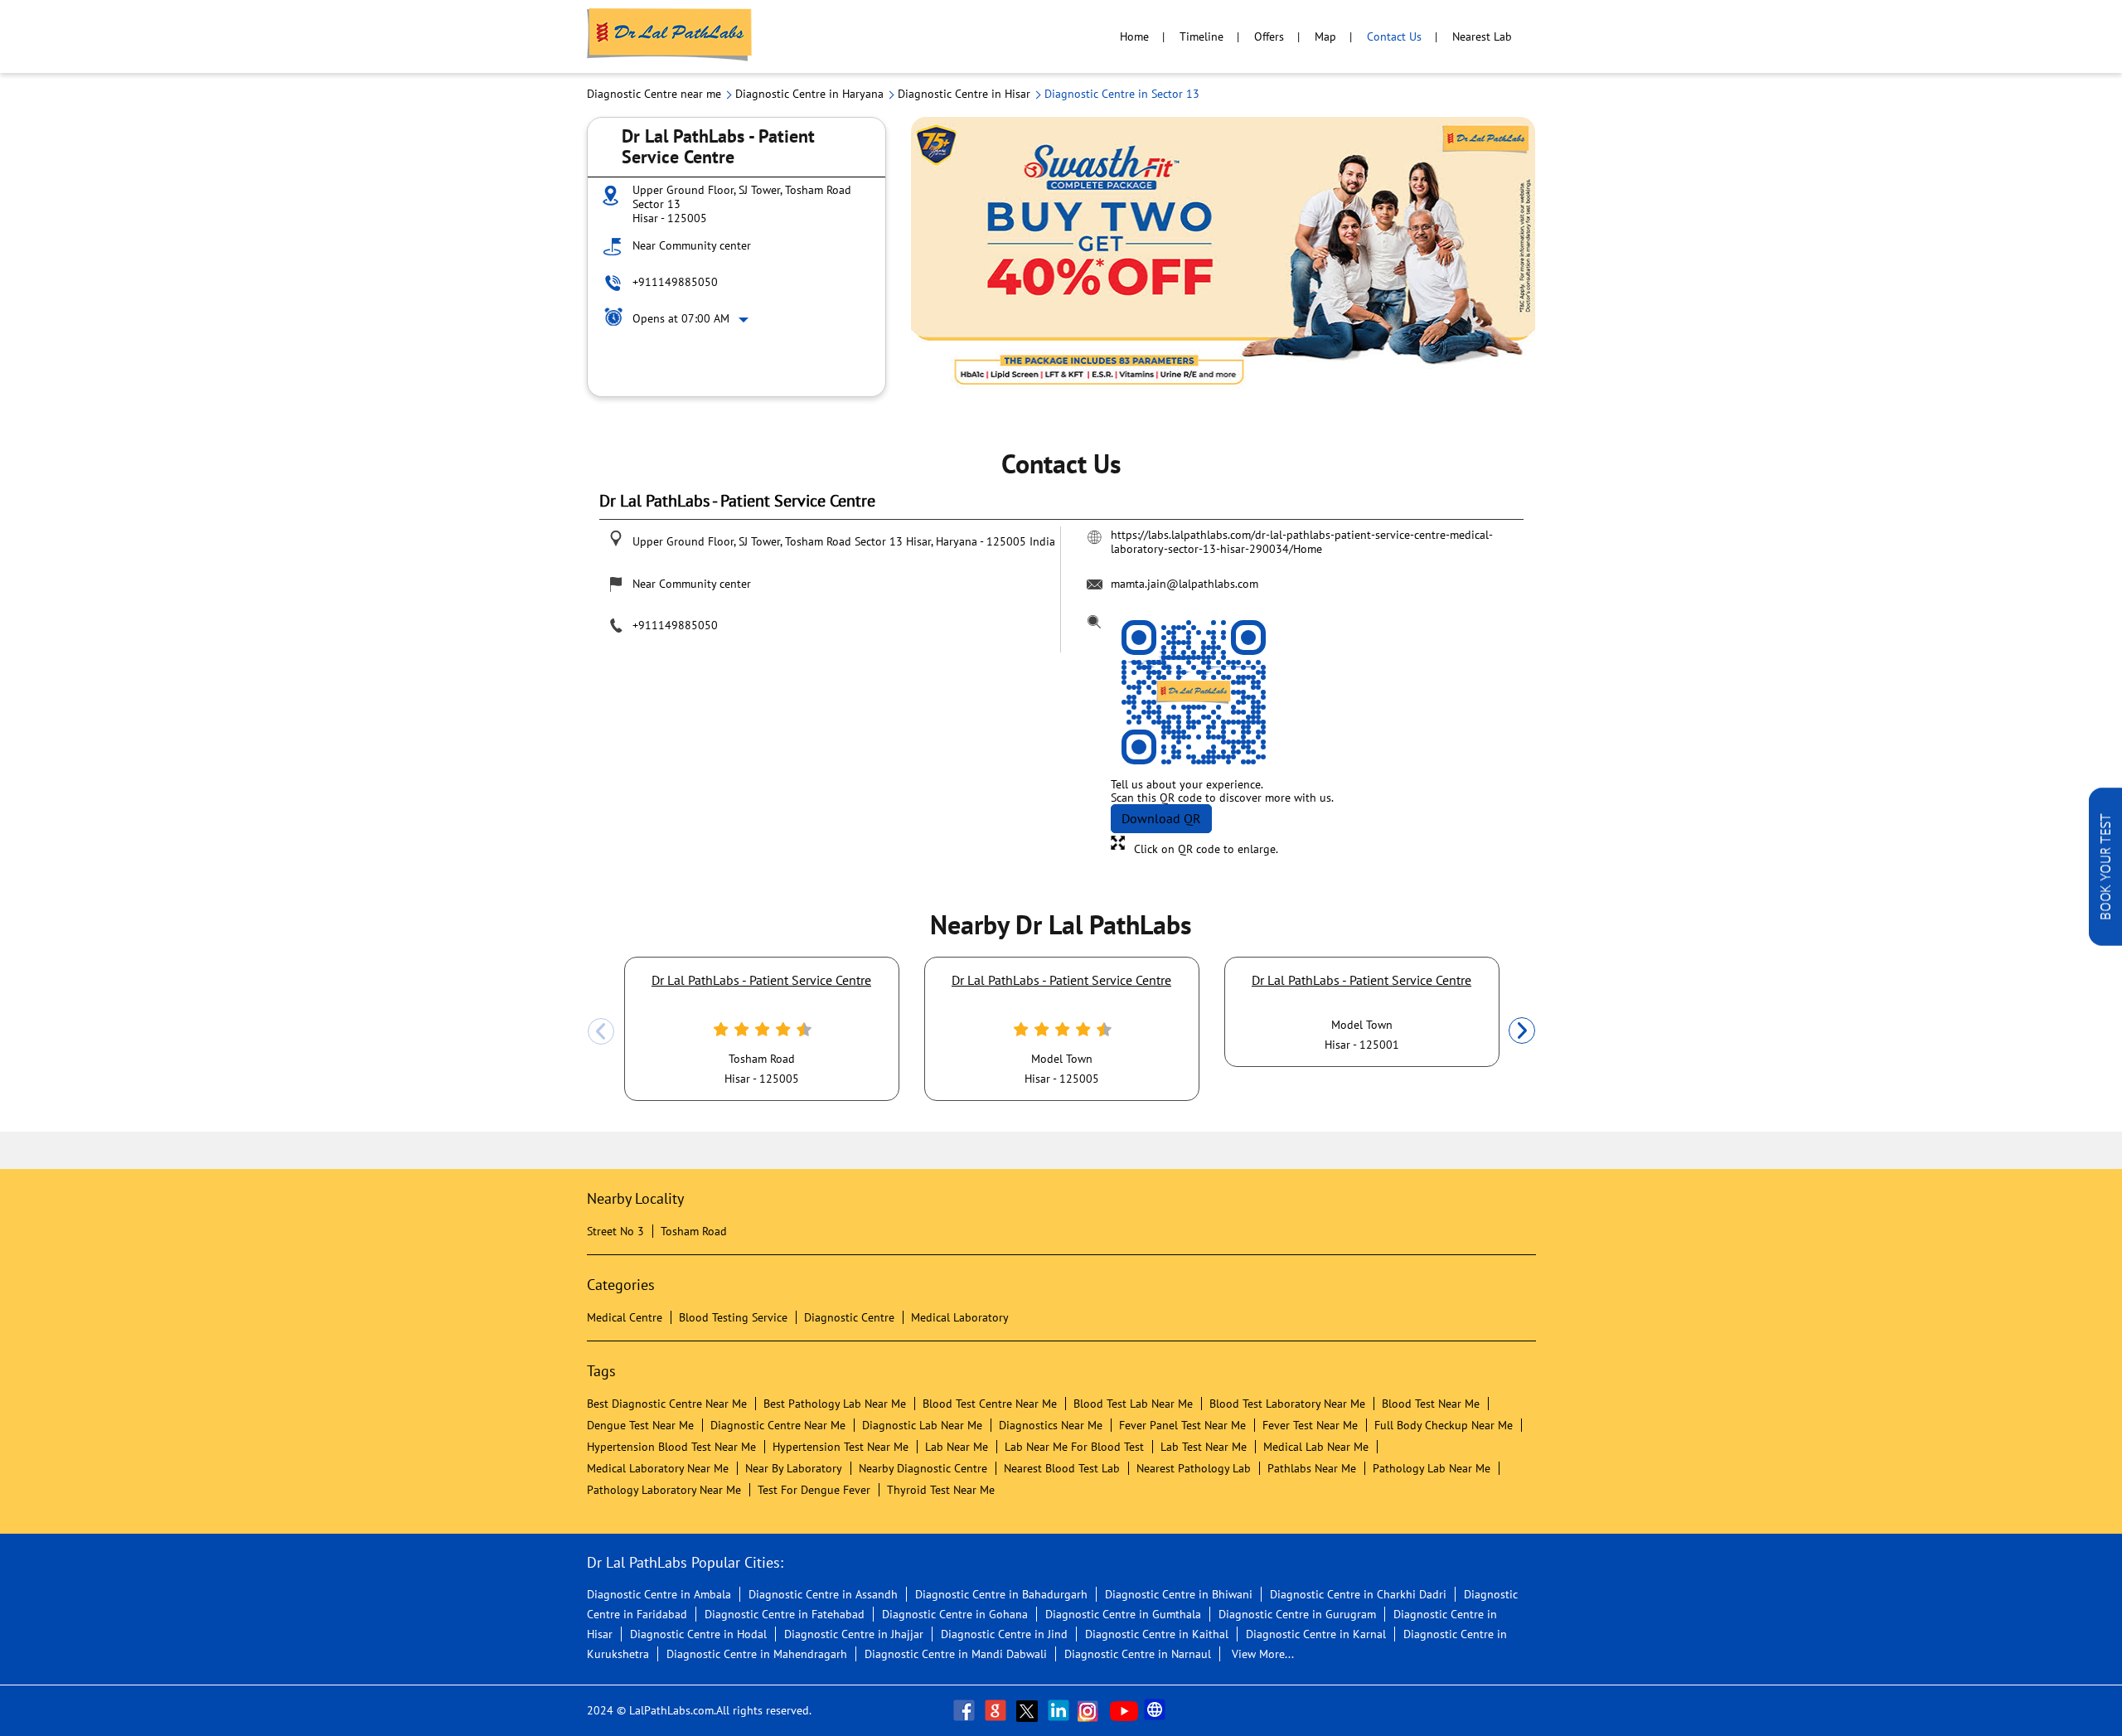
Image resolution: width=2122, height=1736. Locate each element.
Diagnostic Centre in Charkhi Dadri (1358, 1594)
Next (1522, 1031)
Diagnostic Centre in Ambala (659, 1594)
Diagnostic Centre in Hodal (698, 1634)
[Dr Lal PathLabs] (670, 36)
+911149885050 (675, 282)
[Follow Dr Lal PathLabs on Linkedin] (1060, 1710)
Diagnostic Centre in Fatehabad (785, 1614)
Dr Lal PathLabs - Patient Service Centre (761, 980)
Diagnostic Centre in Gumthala (1123, 1614)
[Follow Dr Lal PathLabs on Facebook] (966, 1710)
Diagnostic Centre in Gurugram (1297, 1614)
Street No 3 (615, 1231)
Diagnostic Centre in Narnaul (1138, 1654)
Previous (601, 1031)
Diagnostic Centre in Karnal (1316, 1634)
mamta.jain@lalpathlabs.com (1185, 584)
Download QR (1161, 818)
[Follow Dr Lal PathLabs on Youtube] (1124, 1710)
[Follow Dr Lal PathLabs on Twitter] (1029, 1710)
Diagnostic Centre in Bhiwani (1179, 1594)
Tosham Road (694, 1231)
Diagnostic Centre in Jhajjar (854, 1634)
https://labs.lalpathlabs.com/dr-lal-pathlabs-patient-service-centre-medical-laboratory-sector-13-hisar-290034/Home (1302, 541)
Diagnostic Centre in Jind (1004, 1634)
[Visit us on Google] (997, 1710)
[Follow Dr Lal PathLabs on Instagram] (1092, 1710)
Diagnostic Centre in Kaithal (1157, 1634)
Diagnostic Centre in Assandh (823, 1594)
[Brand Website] (1156, 1710)
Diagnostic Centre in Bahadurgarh (1001, 1594)
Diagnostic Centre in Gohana (955, 1614)
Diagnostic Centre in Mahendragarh (757, 1654)
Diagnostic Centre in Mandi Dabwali (956, 1654)
